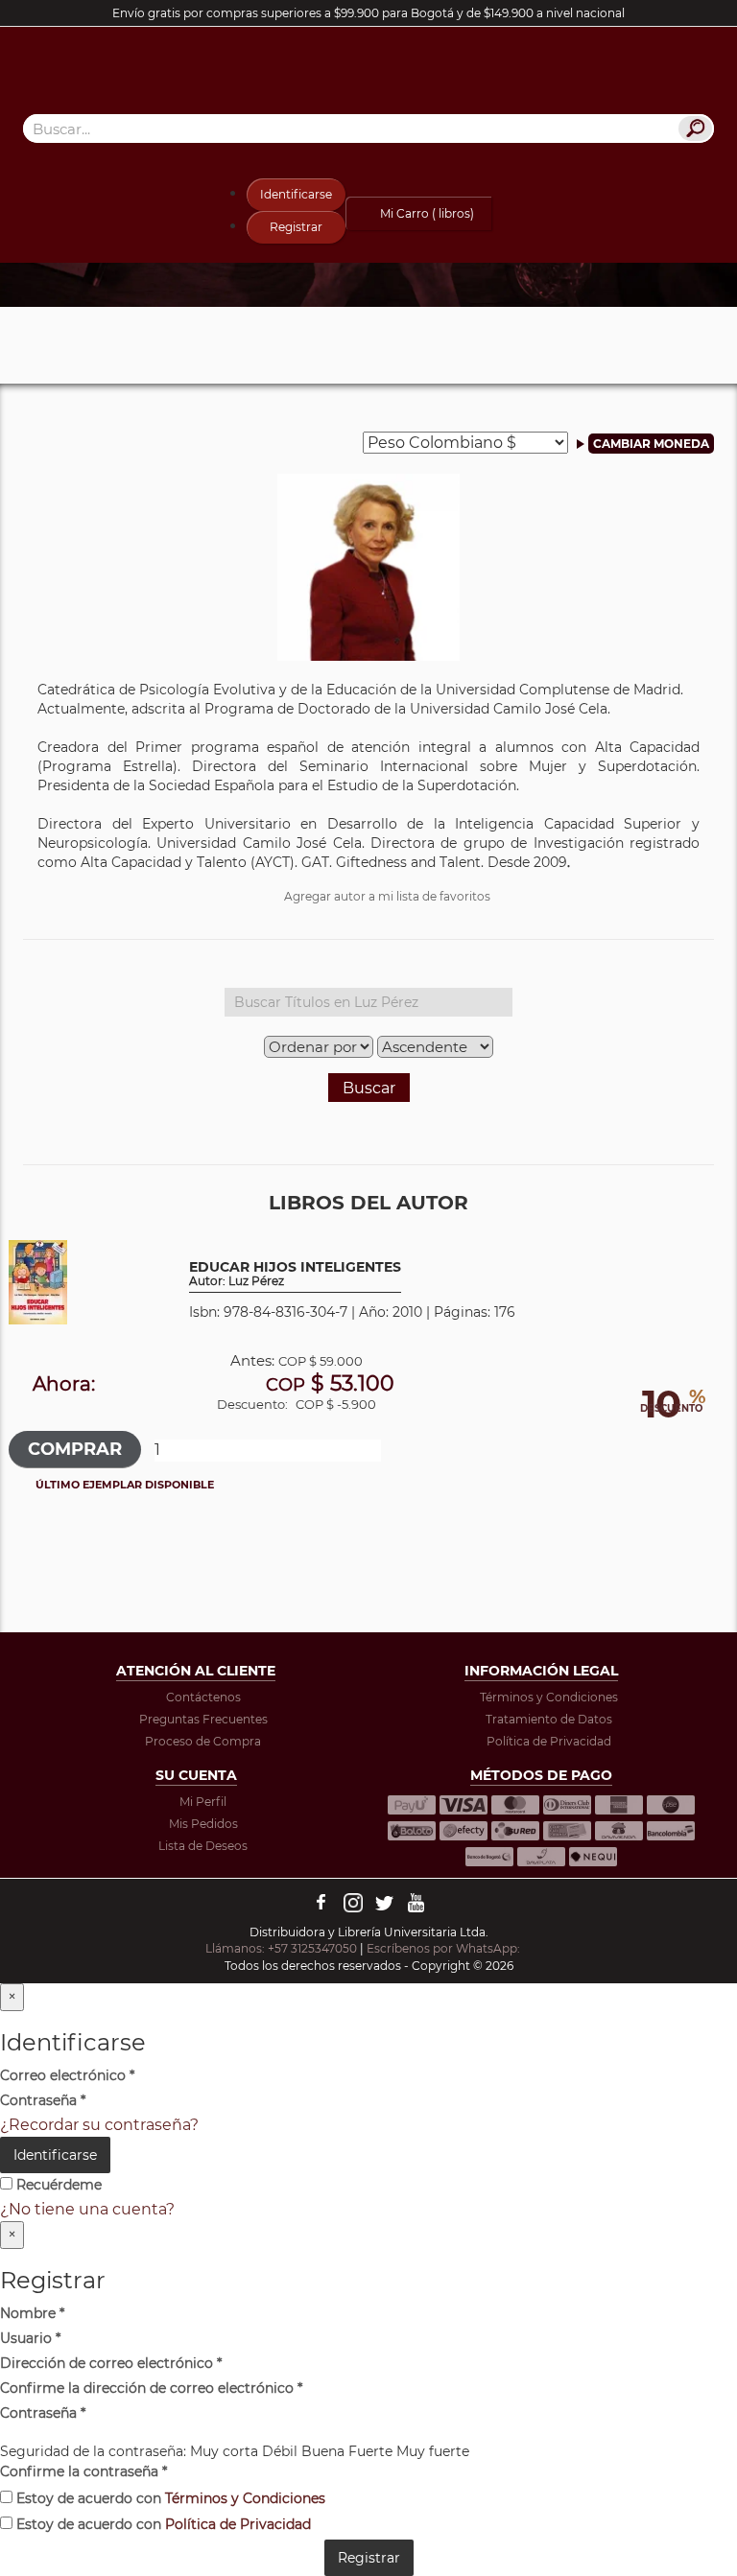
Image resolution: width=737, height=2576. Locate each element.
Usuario (30, 2338)
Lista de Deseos (203, 1846)
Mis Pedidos (203, 1824)
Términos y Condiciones (549, 1697)
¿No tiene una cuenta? (87, 2209)
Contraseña (43, 2100)
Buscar (369, 1088)
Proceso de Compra (203, 1741)
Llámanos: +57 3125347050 (281, 1948)
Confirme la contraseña (83, 2471)
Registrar (296, 227)
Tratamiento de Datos (549, 1719)
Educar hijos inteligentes (295, 1274)
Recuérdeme (57, 2185)
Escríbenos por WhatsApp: (445, 1948)
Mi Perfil (203, 1802)
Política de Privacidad (549, 1741)
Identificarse (296, 194)
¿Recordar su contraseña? (99, 2125)
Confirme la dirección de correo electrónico (151, 2388)
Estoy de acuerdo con (169, 2498)
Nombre (32, 2313)
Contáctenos (203, 1697)
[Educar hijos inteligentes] (38, 1281)
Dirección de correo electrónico (111, 2363)
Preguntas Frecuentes (203, 1719)
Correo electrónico (67, 2075)
